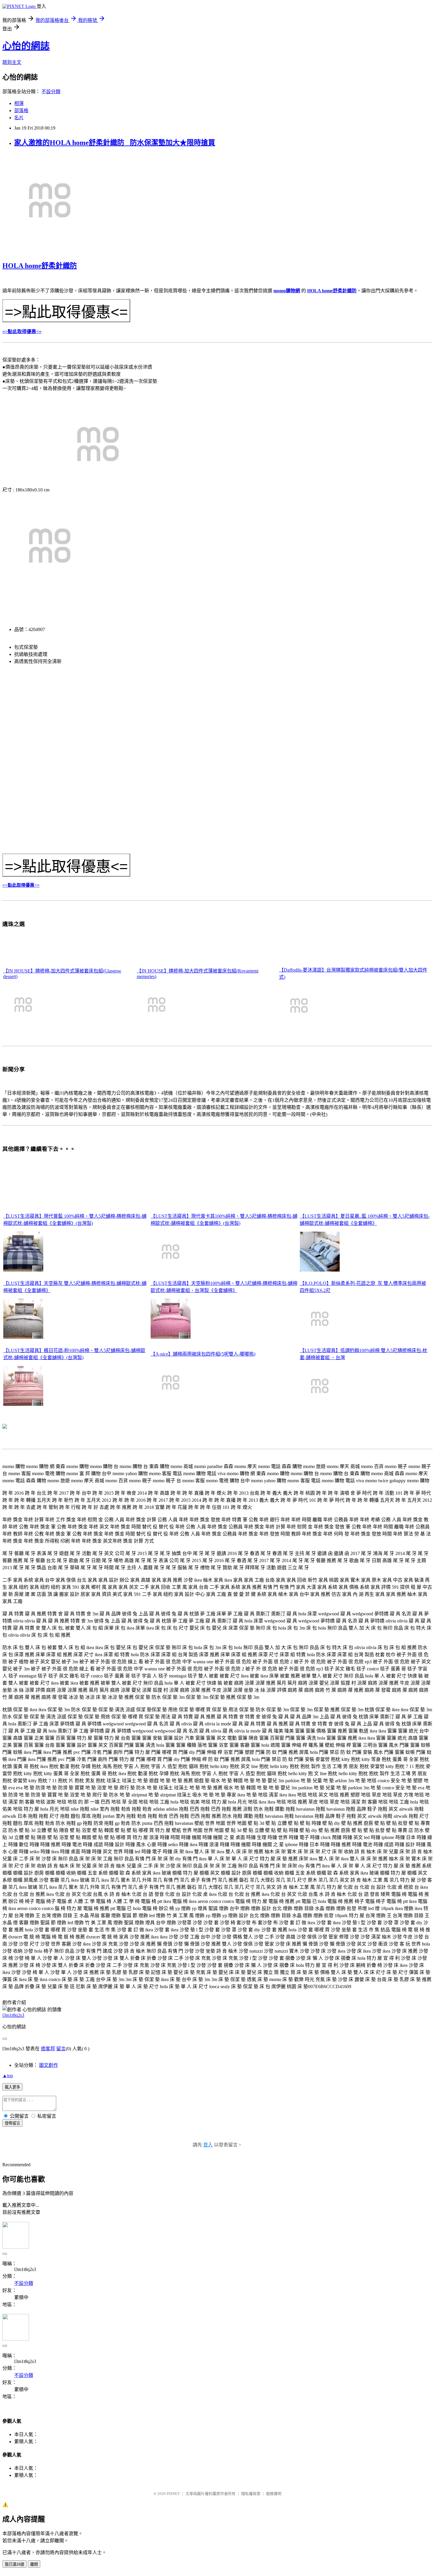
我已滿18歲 (14, 2564)
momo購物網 (287, 291)
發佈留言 (12, 2123)
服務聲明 (274, 2494)
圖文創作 (49, 2065)
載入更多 (12, 2087)
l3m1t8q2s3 (13, 2015)
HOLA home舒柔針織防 (40, 266)
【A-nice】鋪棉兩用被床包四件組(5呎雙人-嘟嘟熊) (203, 1354)
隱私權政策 (251, 2494)
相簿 (19, 103)
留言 (61, 2049)
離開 (34, 2564)
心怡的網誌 (26, 46)
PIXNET (173, 2494)
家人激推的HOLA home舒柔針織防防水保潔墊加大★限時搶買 (115, 143)
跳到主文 (12, 62)
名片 (19, 118)
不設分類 (51, 92)
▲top (8, 2076)
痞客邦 (48, 2049)
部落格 (21, 111)
